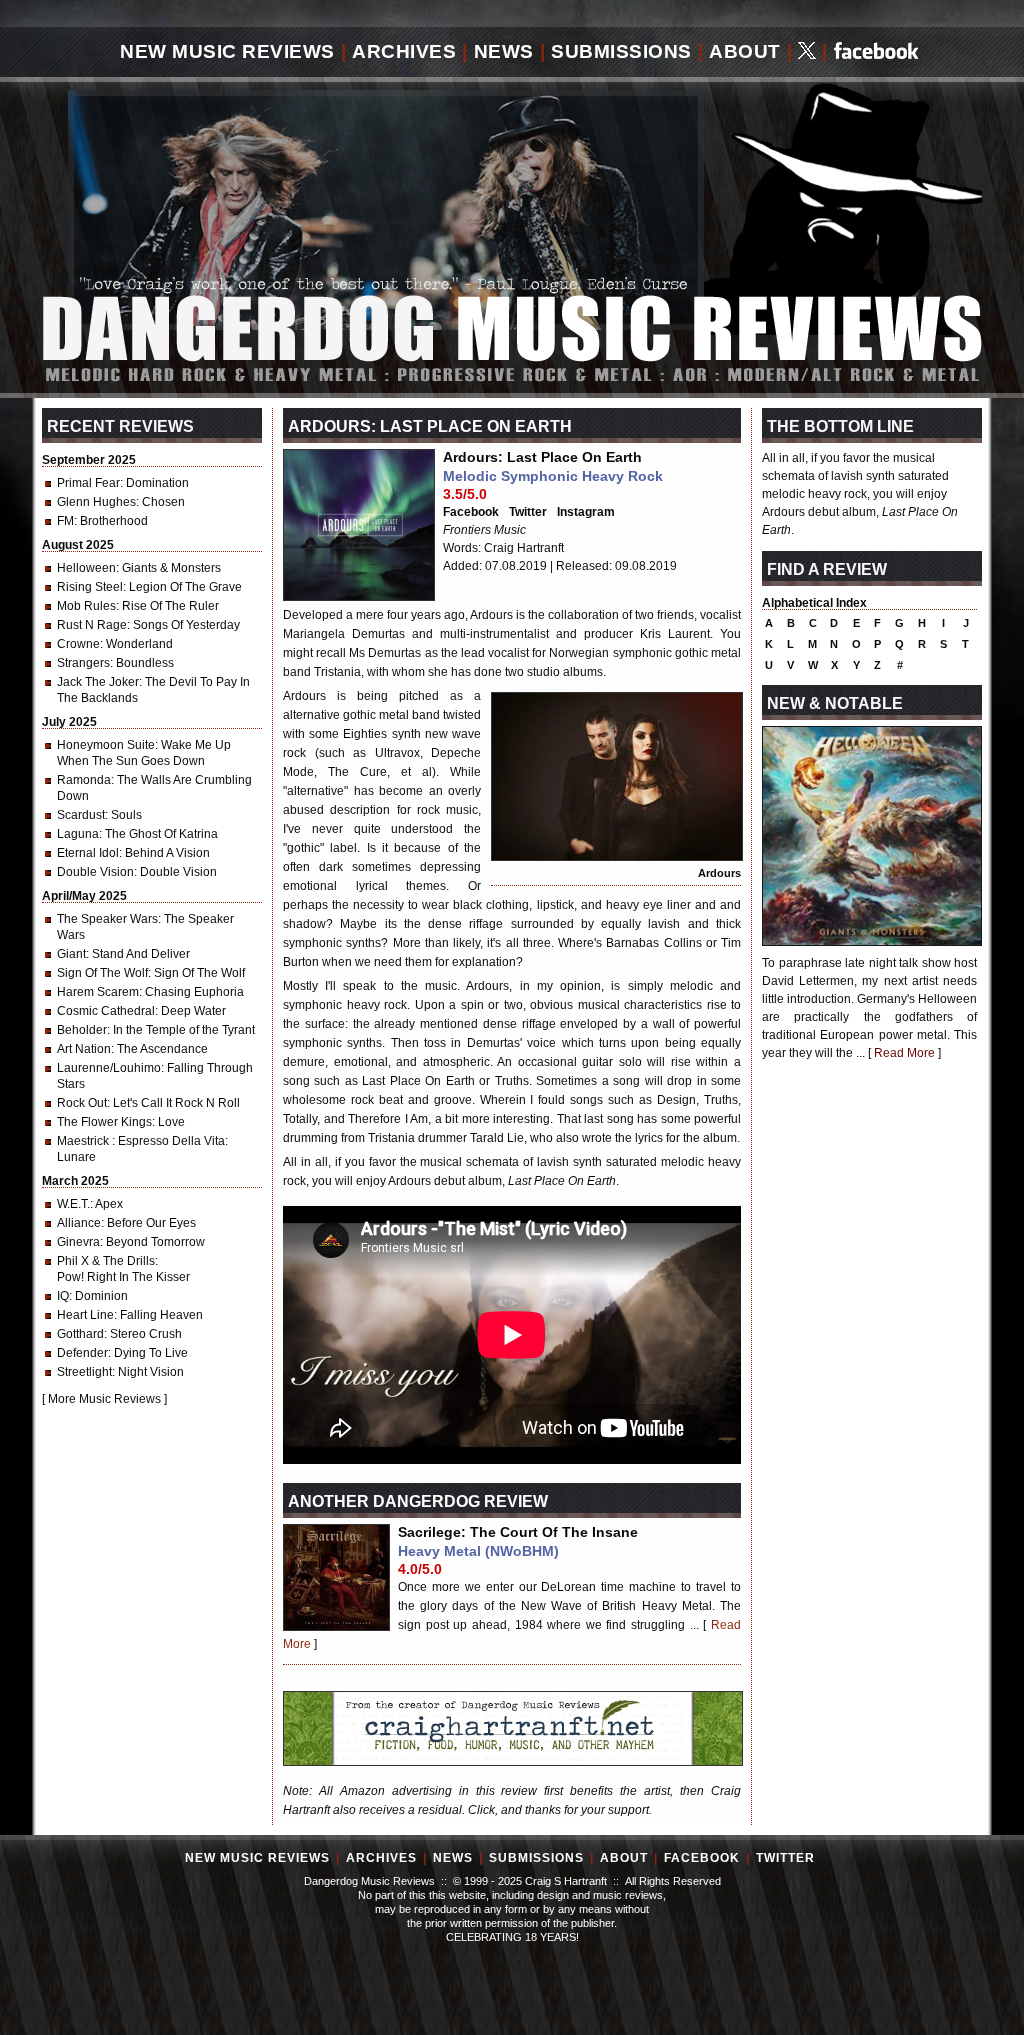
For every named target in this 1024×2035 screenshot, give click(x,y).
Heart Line (85, 1315)
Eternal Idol (88, 853)
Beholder (82, 1030)
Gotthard (80, 1334)
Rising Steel (90, 587)
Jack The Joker (98, 682)
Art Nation (84, 1049)
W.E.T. (73, 1204)
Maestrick (84, 1141)
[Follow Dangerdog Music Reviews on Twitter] (807, 52)
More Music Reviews (104, 1399)
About (745, 51)
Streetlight (84, 1372)
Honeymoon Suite (106, 745)
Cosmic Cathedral (106, 1011)
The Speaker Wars (107, 919)
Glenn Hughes (96, 502)
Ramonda (84, 780)
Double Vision (95, 872)
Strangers (83, 663)
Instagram (586, 512)
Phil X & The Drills (106, 1261)
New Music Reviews (227, 51)
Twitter (528, 512)
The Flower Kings (104, 1122)
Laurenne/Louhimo (109, 1068)
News (504, 51)
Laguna (78, 834)
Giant (71, 954)
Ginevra (78, 1242)
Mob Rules (86, 606)
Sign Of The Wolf (102, 973)
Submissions (621, 51)
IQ (63, 1296)
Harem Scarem (98, 992)
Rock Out (82, 1103)
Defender (82, 1353)
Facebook (471, 512)
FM (65, 521)
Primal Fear (88, 483)
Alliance (79, 1223)
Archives (404, 51)
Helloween (86, 568)
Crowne (78, 644)
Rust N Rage (92, 625)
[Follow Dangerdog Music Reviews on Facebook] (876, 52)
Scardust (81, 815)
